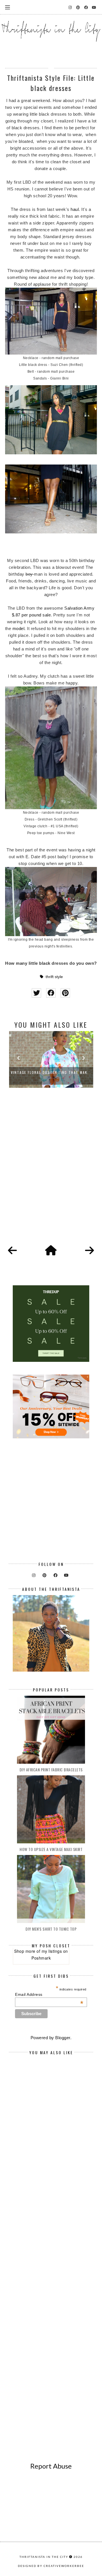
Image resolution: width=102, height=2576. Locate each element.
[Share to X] (36, 993)
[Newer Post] (12, 1251)
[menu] (8, 7)
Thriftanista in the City (44, 2557)
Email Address (49, 1994)
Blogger (63, 2038)
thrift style (54, 977)
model (19, 628)
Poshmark (41, 1958)
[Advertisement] (51, 1173)
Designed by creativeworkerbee (51, 2566)
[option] (51, 1059)
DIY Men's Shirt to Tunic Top (51, 1929)
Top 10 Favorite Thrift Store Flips (51, 1072)
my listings (52, 1951)
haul (75, 209)
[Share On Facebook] (51, 993)
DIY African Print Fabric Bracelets (51, 1770)
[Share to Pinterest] (65, 993)
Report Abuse (51, 2466)
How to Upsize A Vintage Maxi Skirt (51, 1849)
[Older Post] (90, 1251)
